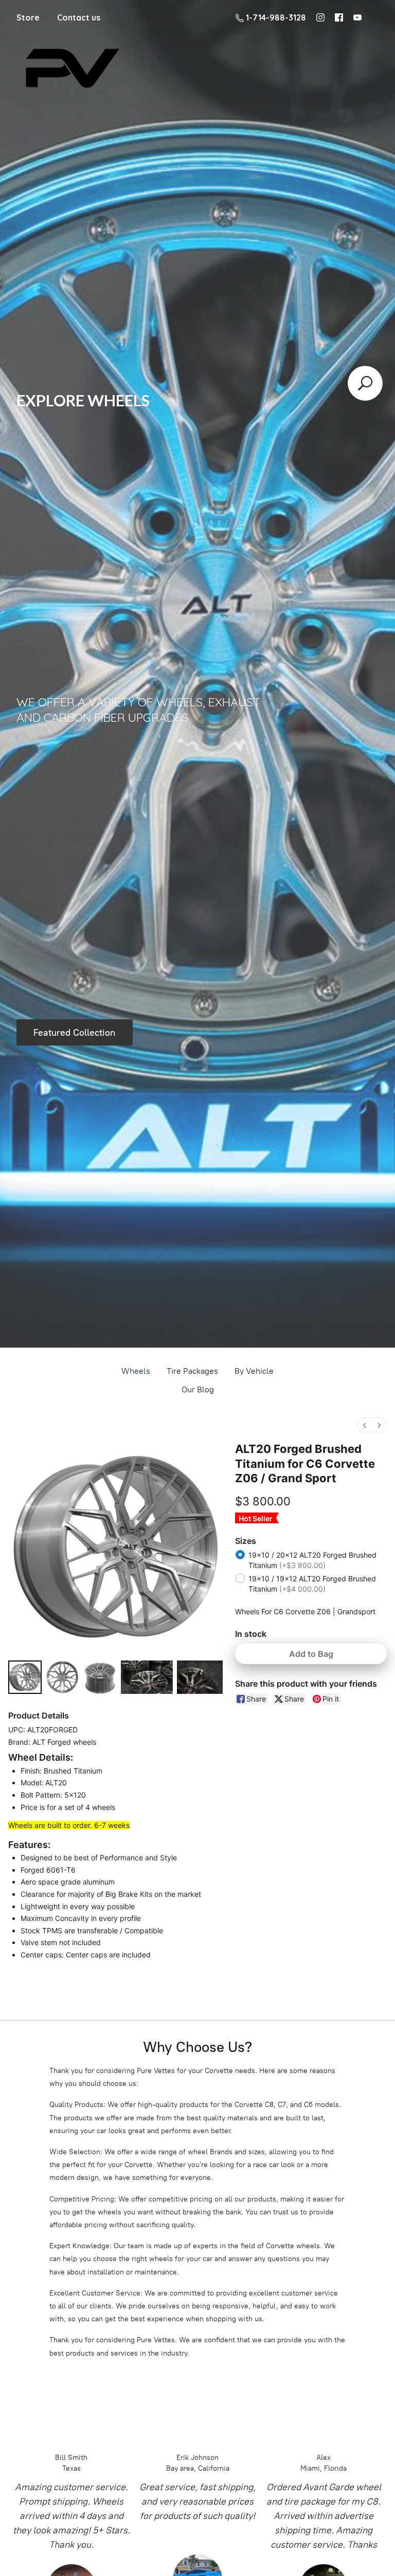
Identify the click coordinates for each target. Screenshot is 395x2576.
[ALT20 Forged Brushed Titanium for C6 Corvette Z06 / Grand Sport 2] (100, 1677)
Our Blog (198, 1389)
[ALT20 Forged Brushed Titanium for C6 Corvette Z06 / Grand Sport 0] (25, 1677)
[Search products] (365, 383)
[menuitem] (365, 1425)
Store (28, 17)
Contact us (79, 17)
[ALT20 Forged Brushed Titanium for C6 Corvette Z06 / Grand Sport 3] (147, 1677)
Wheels (136, 1371)
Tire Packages (192, 1371)
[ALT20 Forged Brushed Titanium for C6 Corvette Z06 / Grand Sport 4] (200, 1677)
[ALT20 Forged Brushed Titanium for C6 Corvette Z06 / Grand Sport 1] (62, 1677)
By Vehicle (254, 1371)
